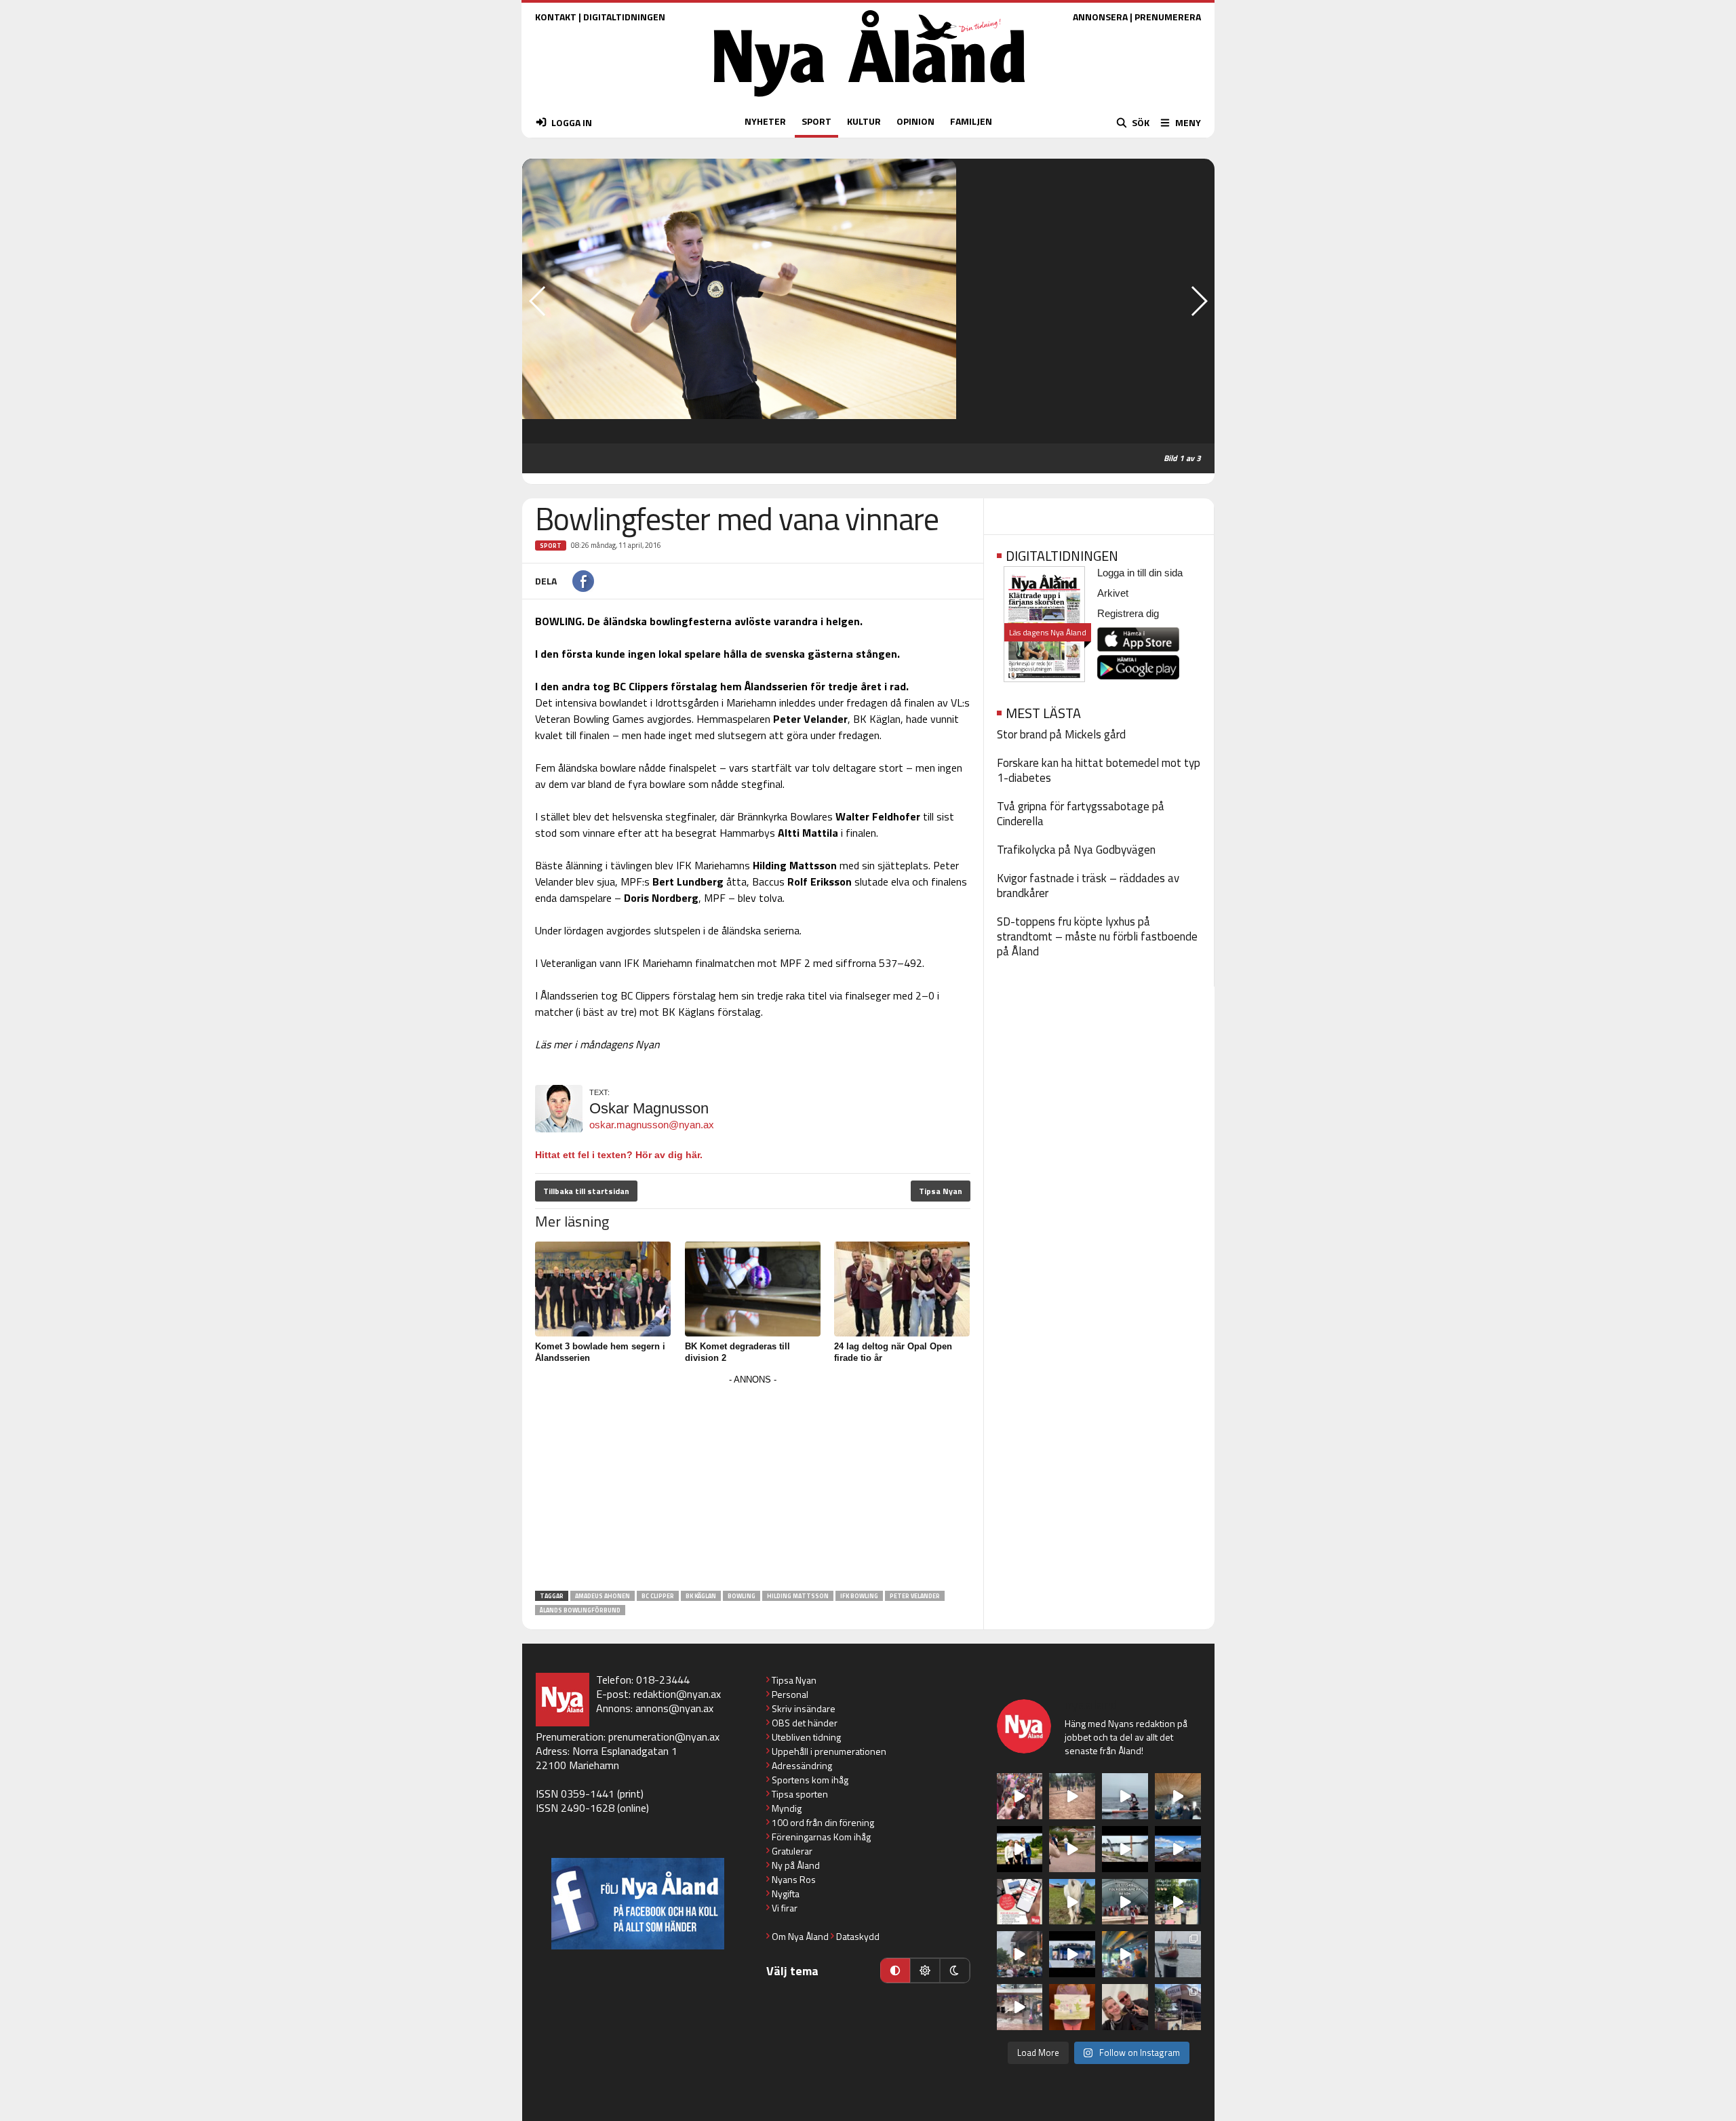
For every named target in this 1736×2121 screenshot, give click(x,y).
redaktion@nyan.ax (677, 1694)
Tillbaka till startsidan (586, 1191)
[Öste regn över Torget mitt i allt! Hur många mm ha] (1020, 2007)
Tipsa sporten (800, 1794)
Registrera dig (1128, 613)
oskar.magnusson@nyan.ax (652, 1125)
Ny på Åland (796, 1865)
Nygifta (786, 1894)
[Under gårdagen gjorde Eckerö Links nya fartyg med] (1178, 1849)
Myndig (787, 1808)
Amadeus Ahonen (603, 1596)
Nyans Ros (794, 1879)
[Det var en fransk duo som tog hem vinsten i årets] (1125, 1849)
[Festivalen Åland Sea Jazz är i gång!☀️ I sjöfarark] (1178, 1796)
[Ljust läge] (925, 1970)
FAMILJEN (971, 121)
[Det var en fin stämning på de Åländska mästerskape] (1072, 1796)
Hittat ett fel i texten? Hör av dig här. (619, 1155)
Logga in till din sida (1140, 573)
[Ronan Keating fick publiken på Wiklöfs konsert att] (1020, 1954)
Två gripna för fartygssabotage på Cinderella (1081, 814)
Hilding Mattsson (798, 1596)
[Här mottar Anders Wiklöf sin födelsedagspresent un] (1125, 1954)
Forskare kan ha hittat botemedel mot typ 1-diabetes (1099, 770)
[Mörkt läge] (955, 1970)
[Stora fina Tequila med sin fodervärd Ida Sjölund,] (1072, 1902)
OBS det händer (805, 1723)
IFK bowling (859, 1596)
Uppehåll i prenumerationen (829, 1751)
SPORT (816, 121)
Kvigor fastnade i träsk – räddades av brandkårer (1088, 886)
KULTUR (864, 121)
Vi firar (785, 1908)
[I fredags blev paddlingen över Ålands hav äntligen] (1125, 1796)
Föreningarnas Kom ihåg (821, 1837)
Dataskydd (858, 1936)
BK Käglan (701, 1596)
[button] (1199, 301)
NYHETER (765, 121)
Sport (551, 546)
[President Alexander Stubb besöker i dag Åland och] (1072, 1849)
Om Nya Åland (800, 1936)
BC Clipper (658, 1596)
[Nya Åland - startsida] (869, 100)
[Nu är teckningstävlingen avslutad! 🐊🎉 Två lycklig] (1072, 2007)
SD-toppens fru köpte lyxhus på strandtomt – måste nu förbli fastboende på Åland (1097, 936)
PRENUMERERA (1168, 17)
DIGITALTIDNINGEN (624, 17)
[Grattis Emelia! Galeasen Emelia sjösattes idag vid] (1178, 1954)
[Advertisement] (753, 1484)
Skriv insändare (804, 1708)
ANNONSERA (1100, 17)
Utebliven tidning (806, 1737)
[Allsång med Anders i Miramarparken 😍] (1072, 1954)
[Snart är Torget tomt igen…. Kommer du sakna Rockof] (1178, 1902)
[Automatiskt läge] (895, 1970)
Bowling (742, 1596)
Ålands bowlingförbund (580, 1610)
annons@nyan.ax (674, 1708)
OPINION (915, 121)
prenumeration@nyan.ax (664, 1737)
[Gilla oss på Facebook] (638, 1904)
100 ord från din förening (823, 1822)
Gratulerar (792, 1851)
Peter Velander (915, 1596)
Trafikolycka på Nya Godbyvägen (1076, 850)
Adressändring (802, 1765)
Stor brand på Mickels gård (1061, 734)
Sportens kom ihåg (810, 1780)
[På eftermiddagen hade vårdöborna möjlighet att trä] (1020, 1849)
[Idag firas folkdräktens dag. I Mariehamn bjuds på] (1125, 1902)
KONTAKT (556, 17)
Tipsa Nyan (941, 1191)
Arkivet (1113, 593)
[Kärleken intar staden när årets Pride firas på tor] (1020, 1796)
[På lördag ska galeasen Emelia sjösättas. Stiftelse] (1178, 2007)
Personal (790, 1694)
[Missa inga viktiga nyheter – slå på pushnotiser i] (1020, 1902)
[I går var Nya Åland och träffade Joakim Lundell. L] (1125, 2007)
